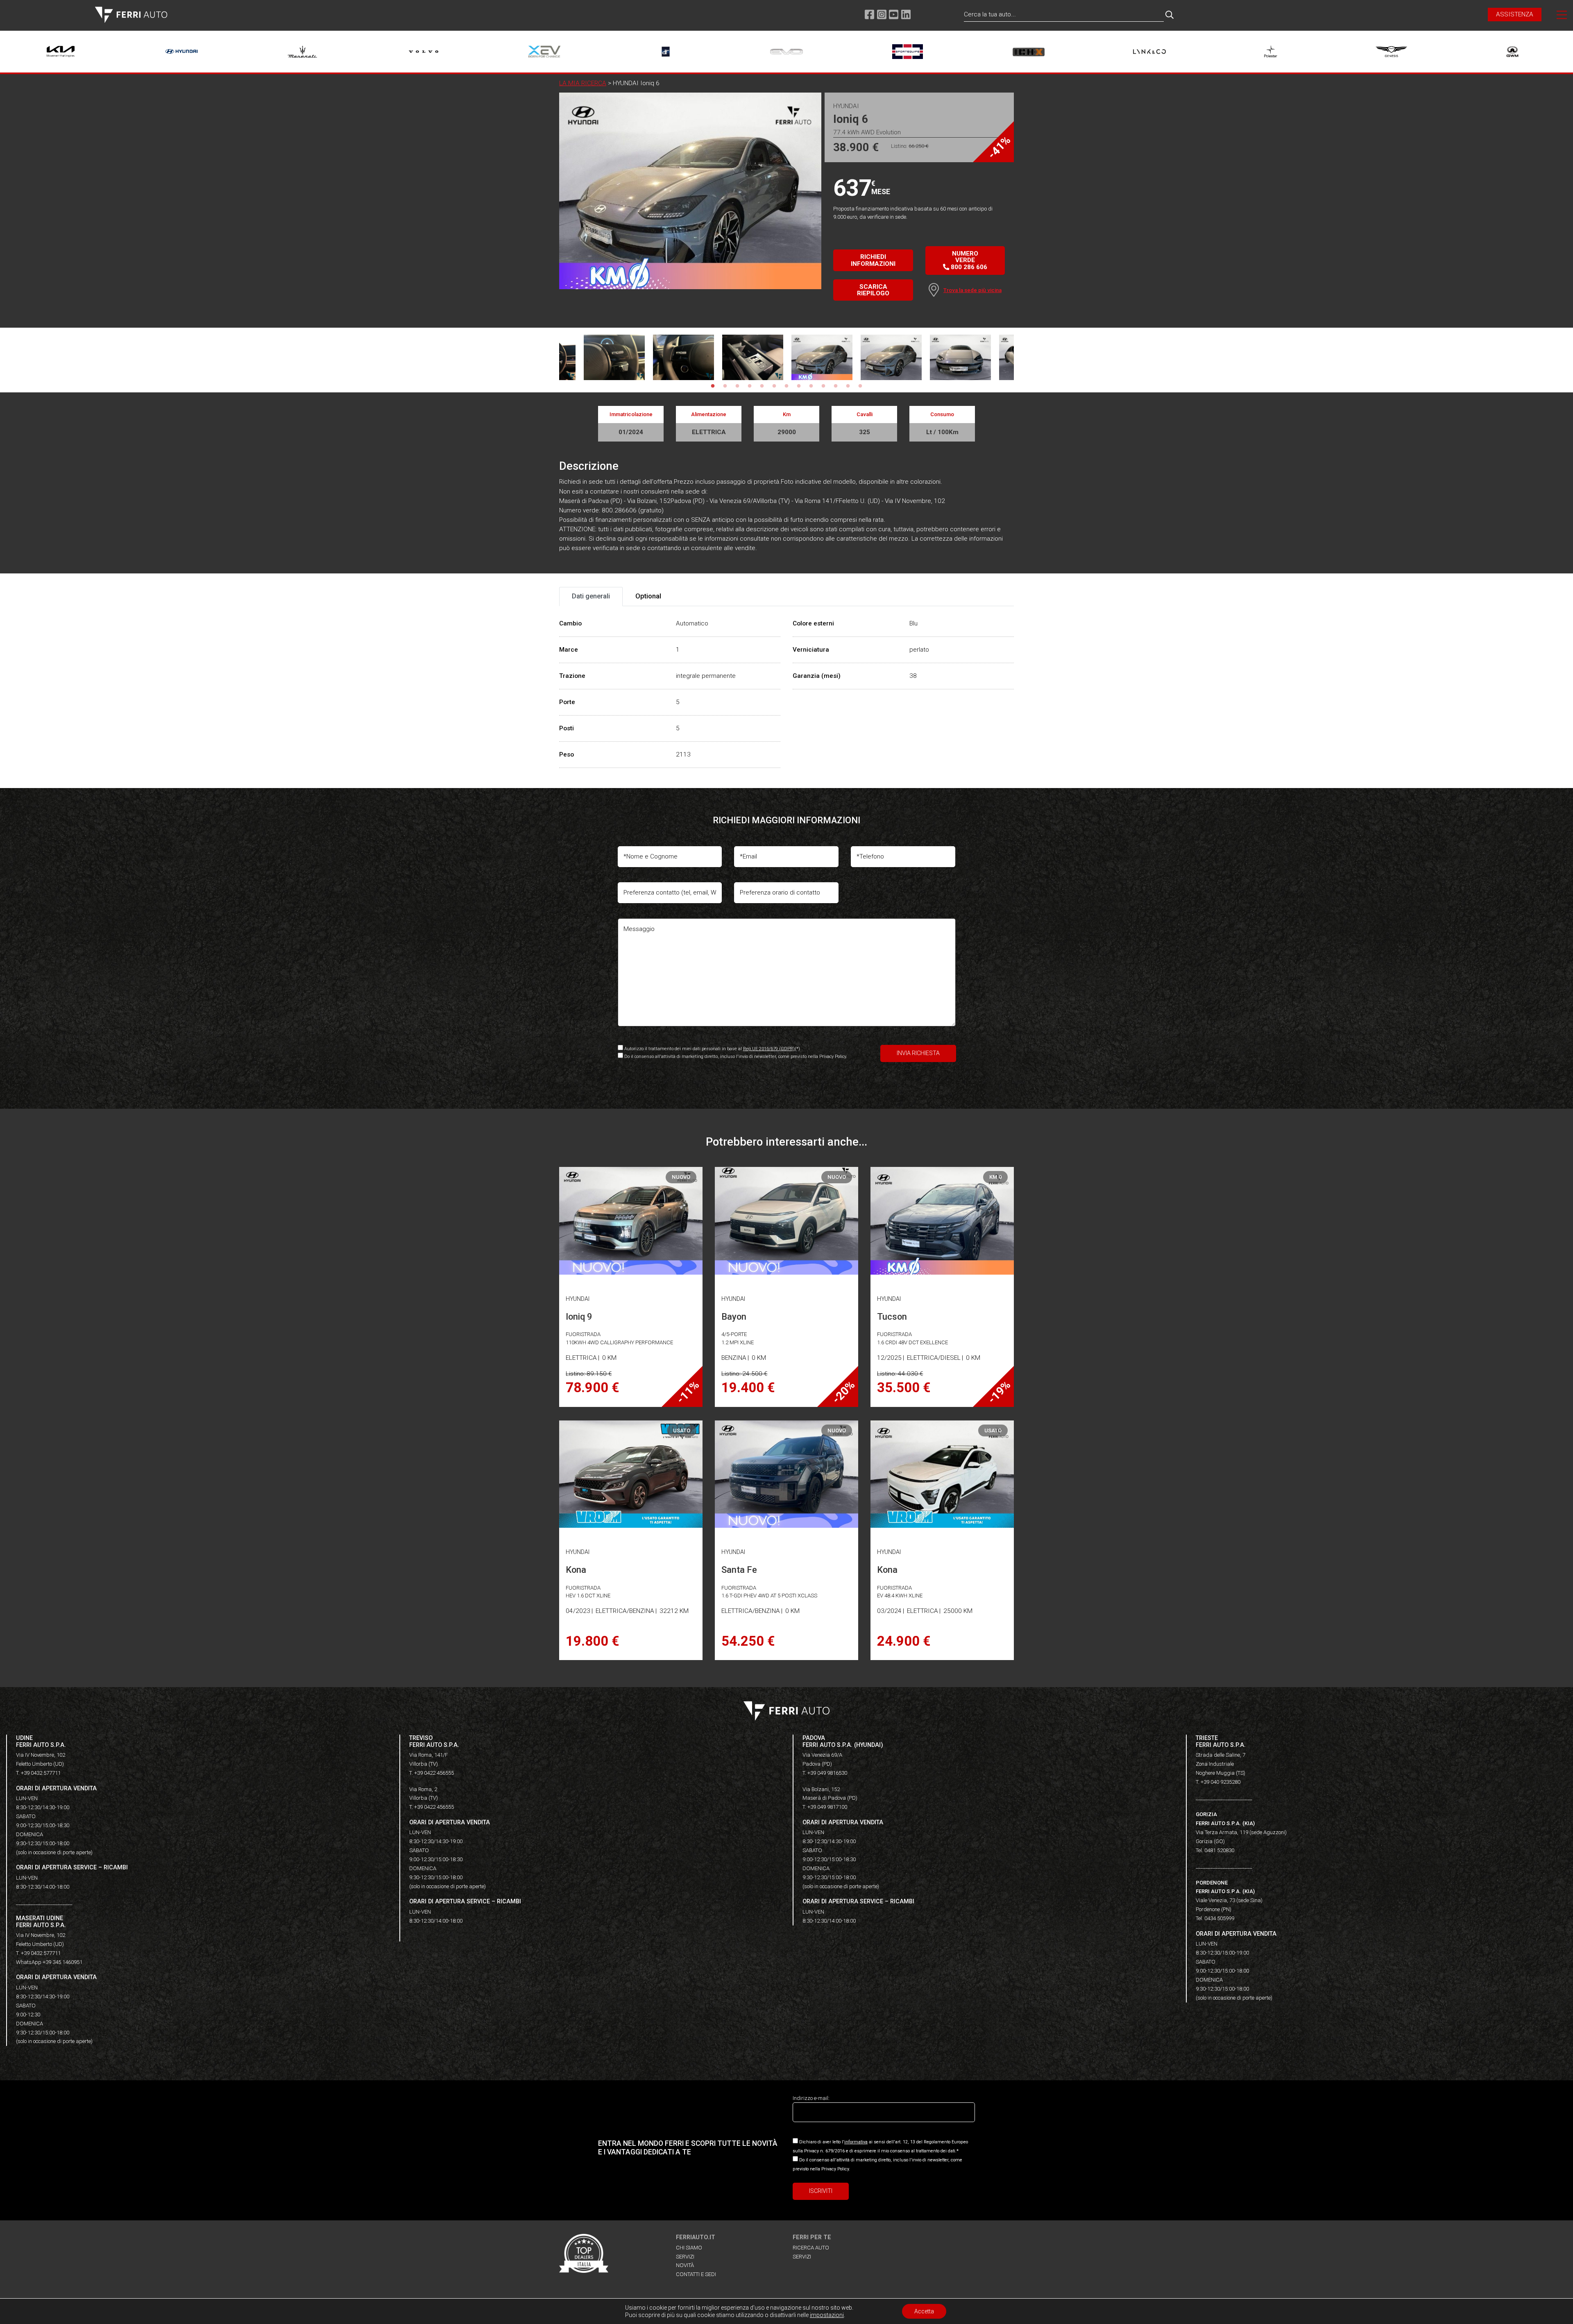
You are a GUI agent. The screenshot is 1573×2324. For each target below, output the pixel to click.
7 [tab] (786, 386)
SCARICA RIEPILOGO (873, 290)
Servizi (685, 2257)
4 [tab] (750, 386)
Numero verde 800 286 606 (968, 260)
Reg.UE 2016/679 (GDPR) (769, 1049)
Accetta (924, 2311)
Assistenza (1515, 14)
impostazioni (827, 2315)
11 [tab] (836, 386)
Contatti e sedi (696, 2274)
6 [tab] (774, 386)
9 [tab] (811, 386)
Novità (685, 2265)
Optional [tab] (648, 596)
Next (1020, 358)
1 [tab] (713, 386)
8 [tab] (799, 386)
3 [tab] (737, 386)
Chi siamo (689, 2248)
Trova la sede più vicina (972, 290)
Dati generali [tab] (591, 596)
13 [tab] (860, 386)
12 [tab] (848, 386)
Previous (553, 358)
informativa (856, 2142)
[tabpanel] (822, 358)
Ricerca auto (811, 2248)
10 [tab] (823, 386)
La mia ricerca (583, 83)
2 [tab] (725, 386)
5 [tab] (762, 386)
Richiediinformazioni (873, 260)
